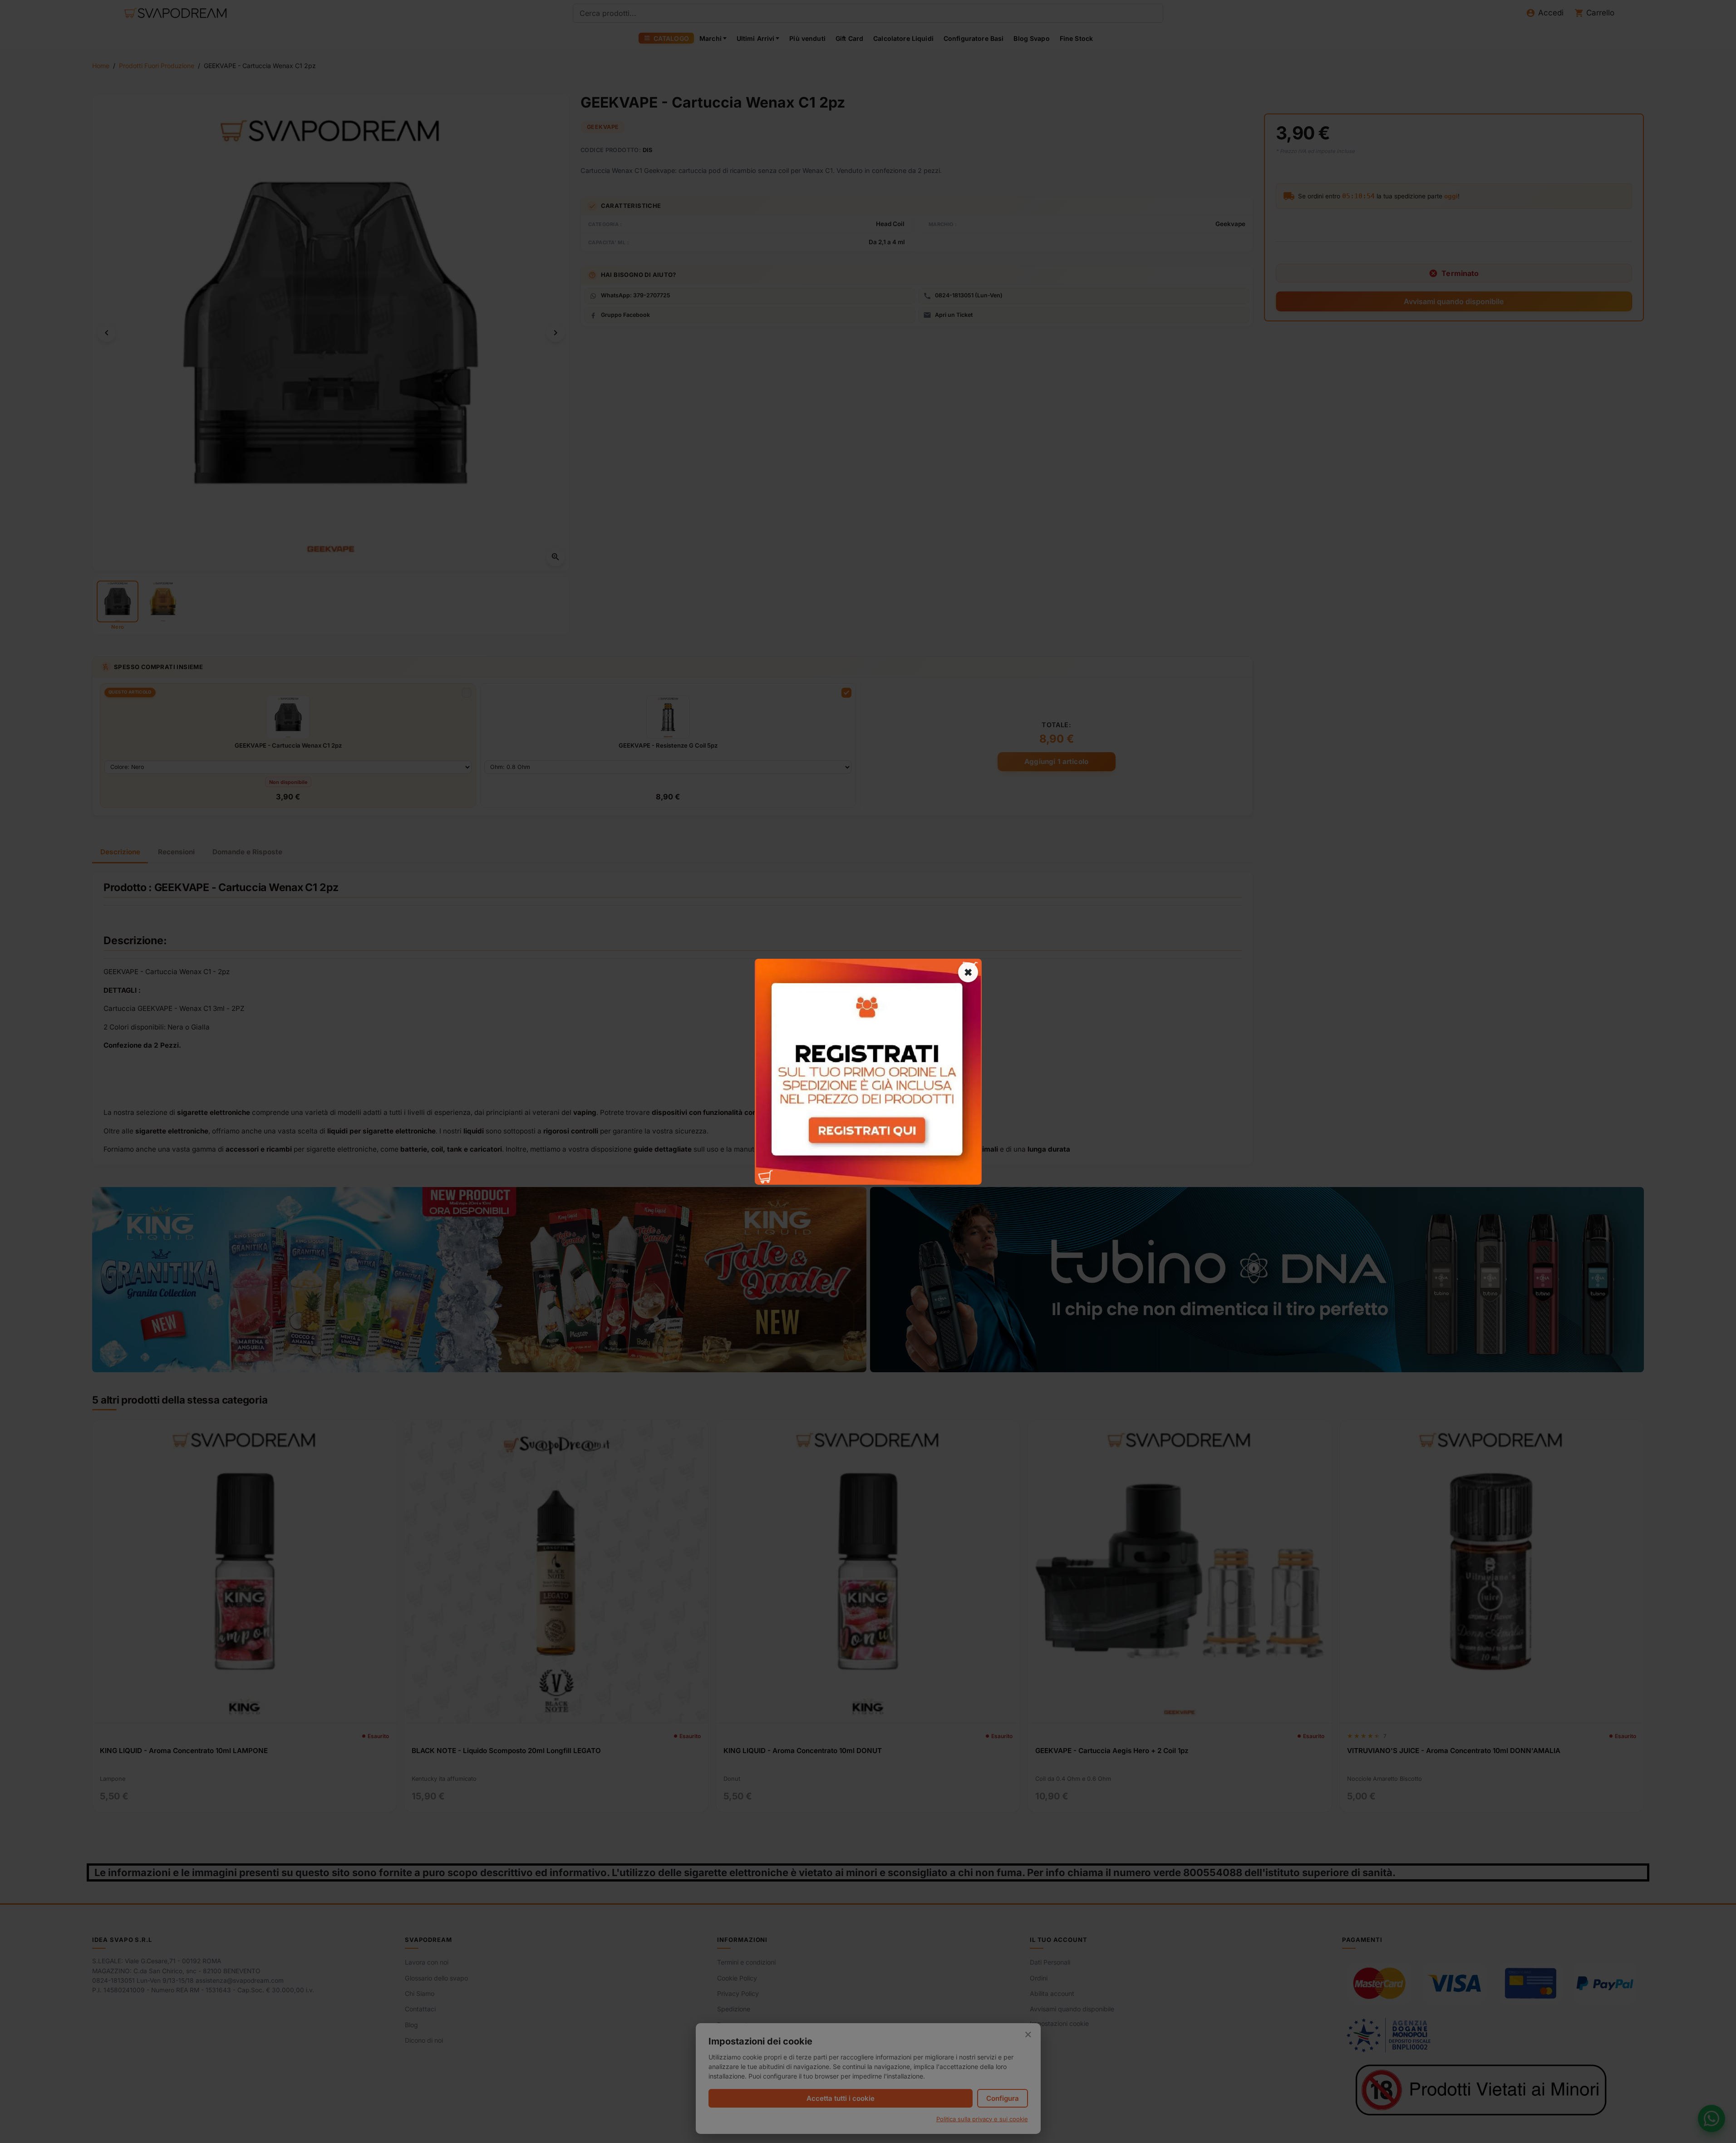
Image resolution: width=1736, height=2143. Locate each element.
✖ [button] (968, 972)
